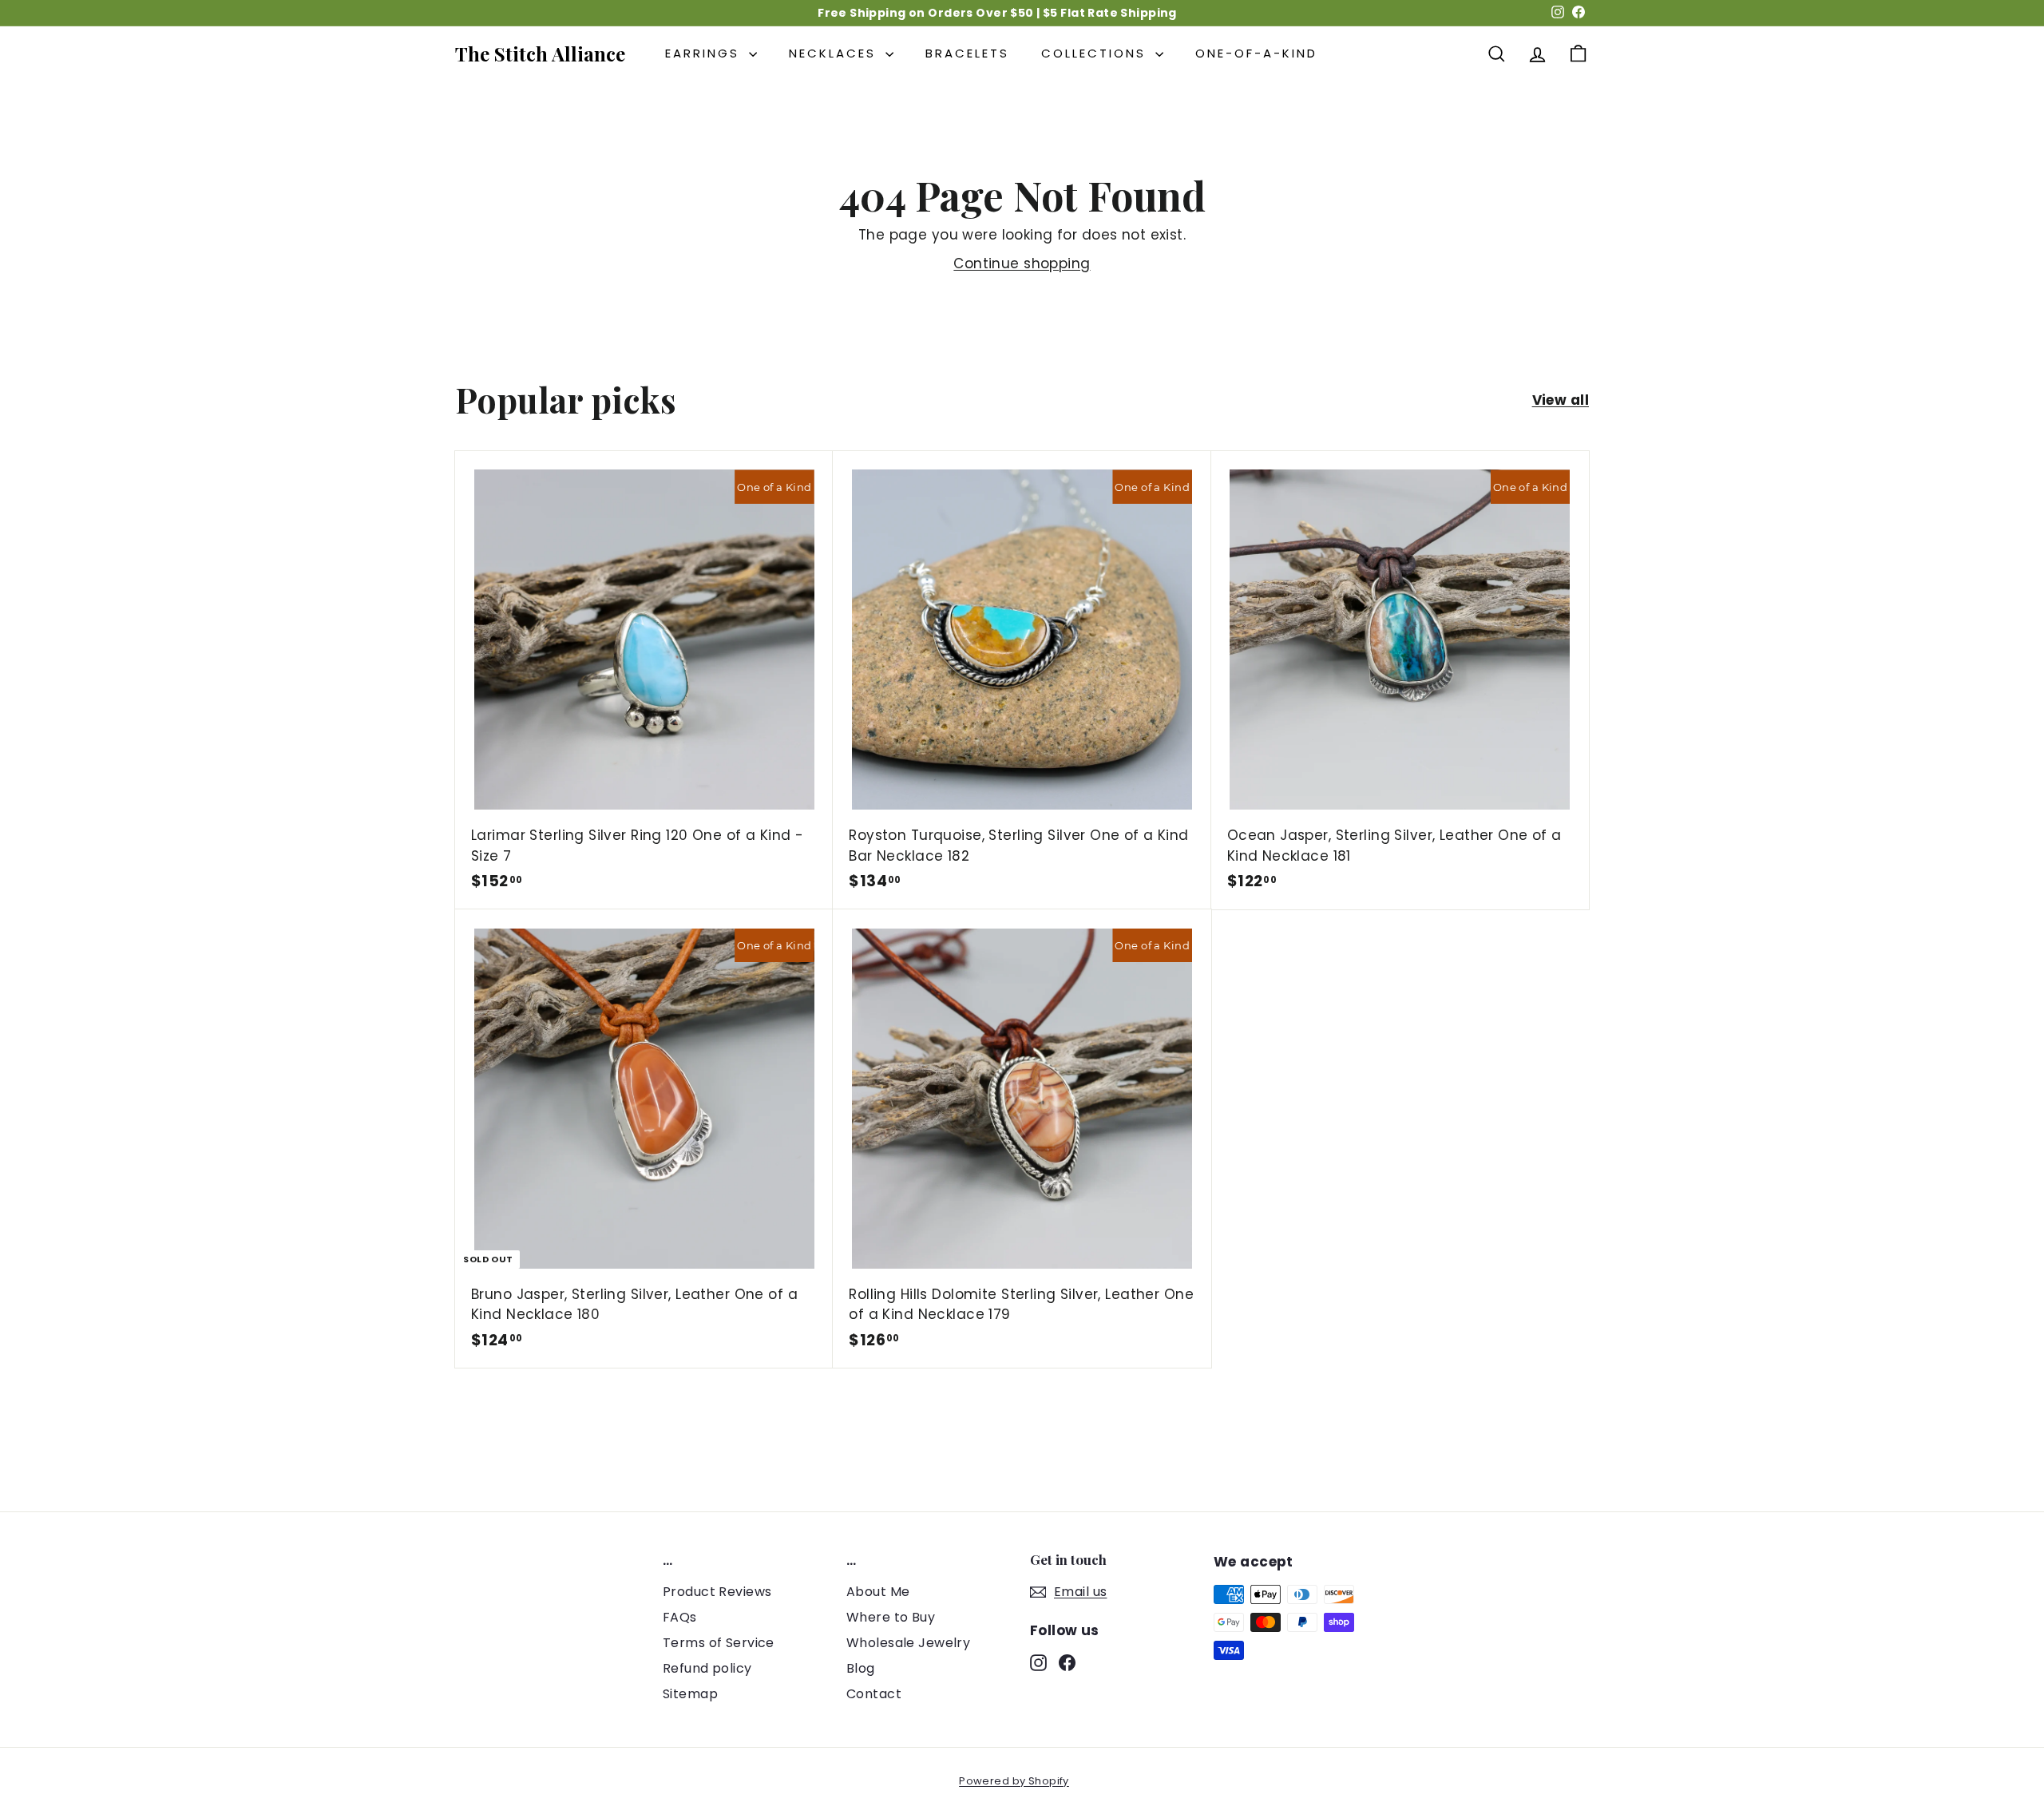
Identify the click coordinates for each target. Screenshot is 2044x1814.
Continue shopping (1022, 263)
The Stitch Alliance (540, 53)
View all (1561, 400)
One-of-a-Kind (1256, 53)
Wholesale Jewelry (908, 1643)
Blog (861, 1668)
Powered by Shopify (1014, 1781)
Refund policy (707, 1668)
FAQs (680, 1617)
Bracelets (967, 53)
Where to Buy (891, 1617)
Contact (874, 1694)
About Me (878, 1592)
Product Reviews (717, 1592)
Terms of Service (719, 1643)
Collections (1096, 53)
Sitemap (690, 1694)
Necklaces (835, 53)
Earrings (705, 53)
